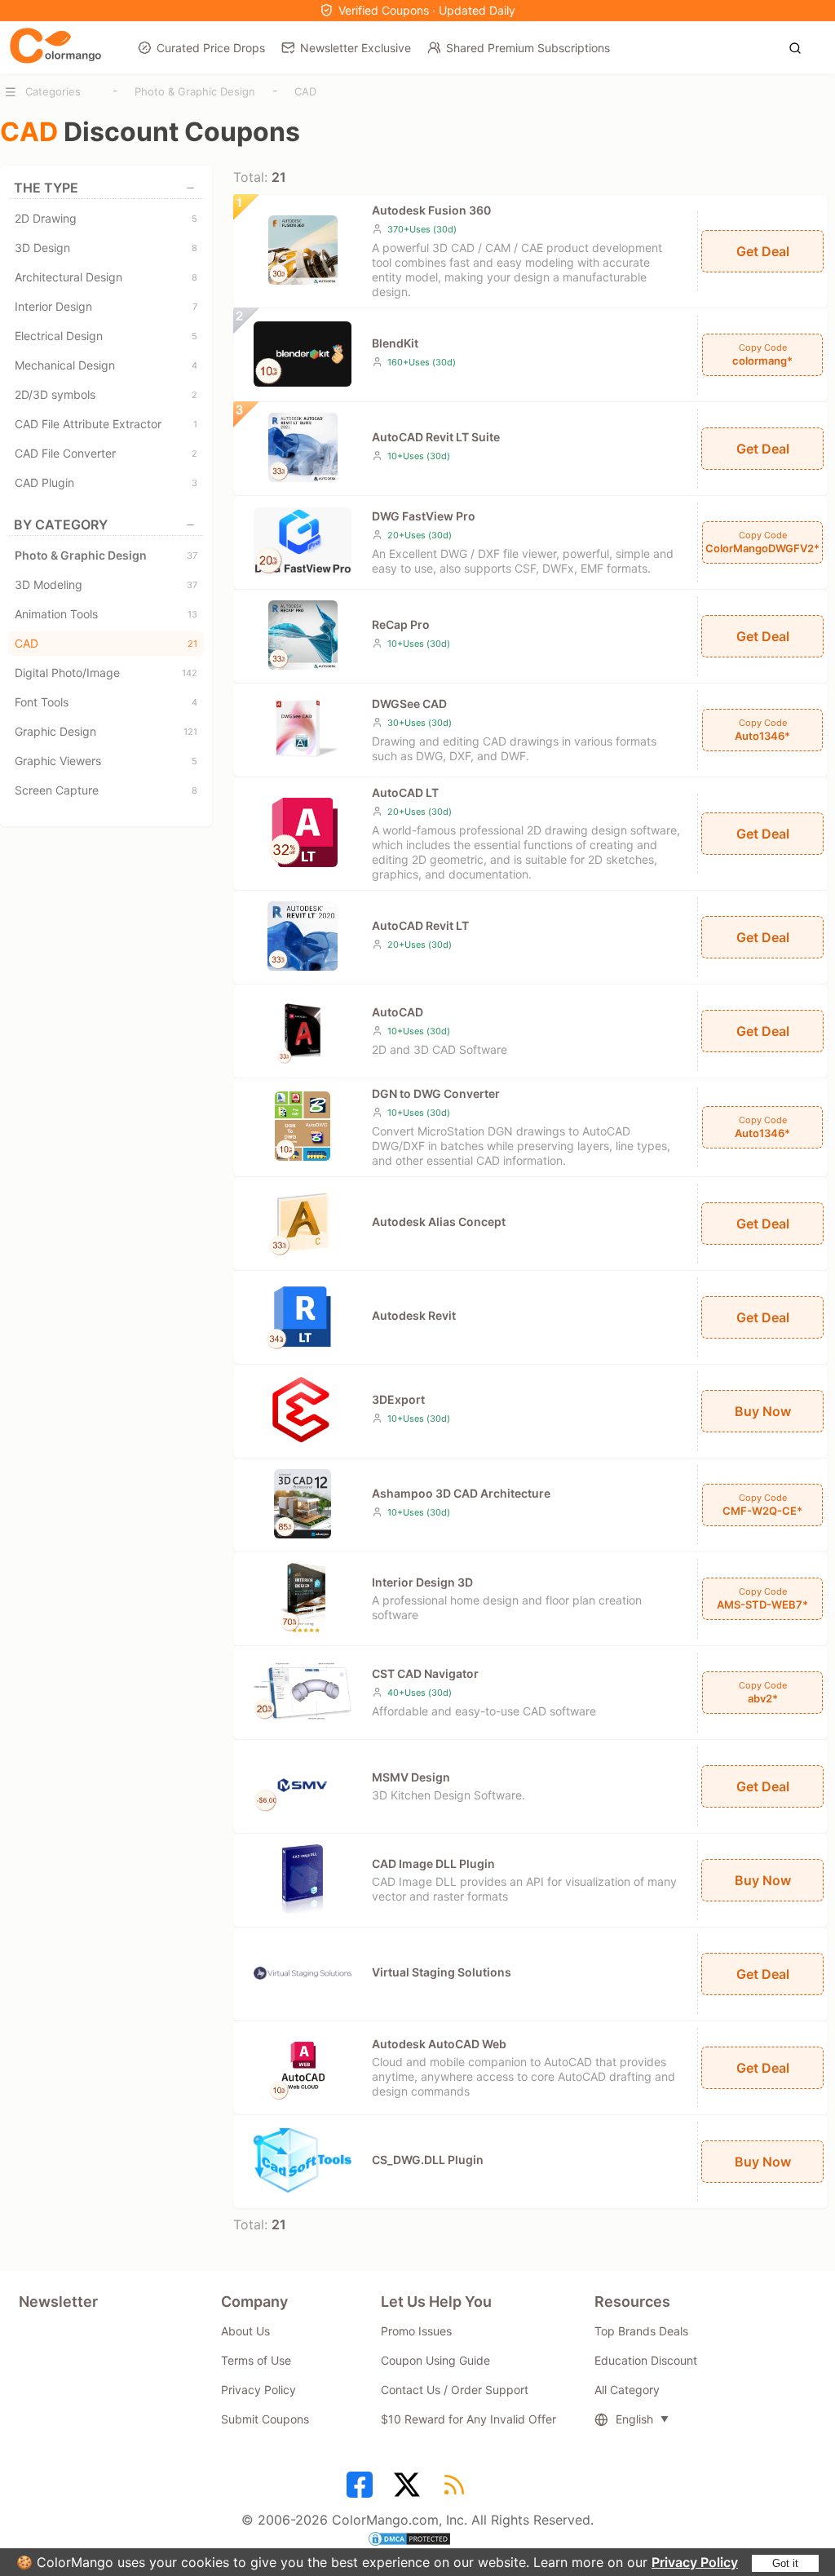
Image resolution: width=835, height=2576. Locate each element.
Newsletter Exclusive (356, 48)
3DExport (398, 1399)
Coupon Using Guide (435, 2360)
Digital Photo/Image (106, 673)
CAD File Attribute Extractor (106, 424)
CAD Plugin (106, 482)
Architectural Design (106, 277)
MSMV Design (411, 1777)
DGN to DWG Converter (436, 1093)
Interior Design (106, 306)
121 (190, 732)
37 (192, 555)
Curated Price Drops (211, 48)
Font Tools (106, 702)
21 (192, 644)
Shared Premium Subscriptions (528, 48)
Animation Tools (106, 614)
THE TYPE (46, 188)
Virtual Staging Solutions (442, 1972)
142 (190, 673)
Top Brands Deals (641, 2331)
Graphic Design (106, 731)
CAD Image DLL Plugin (433, 1863)
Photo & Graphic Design (195, 91)
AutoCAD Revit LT (420, 925)
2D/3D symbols (106, 394)
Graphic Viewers (106, 761)
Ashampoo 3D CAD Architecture (461, 1493)
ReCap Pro (401, 624)
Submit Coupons (265, 2419)
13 (192, 614)
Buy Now (763, 1411)
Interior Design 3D (422, 1582)
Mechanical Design (106, 365)
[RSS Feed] (457, 2490)
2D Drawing (106, 218)
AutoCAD (398, 1012)
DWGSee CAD (409, 704)
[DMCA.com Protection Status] (417, 2541)
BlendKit (395, 343)
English (634, 2419)
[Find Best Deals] (800, 46)
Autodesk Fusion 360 (431, 210)
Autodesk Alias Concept (439, 1222)
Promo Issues (416, 2331)
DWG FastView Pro (424, 516)
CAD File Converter (106, 453)
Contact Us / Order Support (455, 2390)
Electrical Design (106, 336)
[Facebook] (362, 2490)
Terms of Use (256, 2360)
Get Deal (763, 251)
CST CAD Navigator (425, 1673)
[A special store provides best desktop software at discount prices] (55, 46)
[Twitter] (409, 2490)
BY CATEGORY (61, 524)
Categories (53, 91)
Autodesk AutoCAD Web (439, 2044)
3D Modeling (106, 584)
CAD (305, 91)
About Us (245, 2331)
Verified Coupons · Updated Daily (427, 10)
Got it (785, 2563)
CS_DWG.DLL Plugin (428, 2160)
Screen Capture (106, 790)
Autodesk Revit (414, 1315)
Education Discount (646, 2360)
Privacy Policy (695, 2562)
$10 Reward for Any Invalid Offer (468, 2419)
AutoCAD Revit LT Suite (436, 437)
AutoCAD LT (405, 792)
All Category (627, 2390)
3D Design (106, 248)
